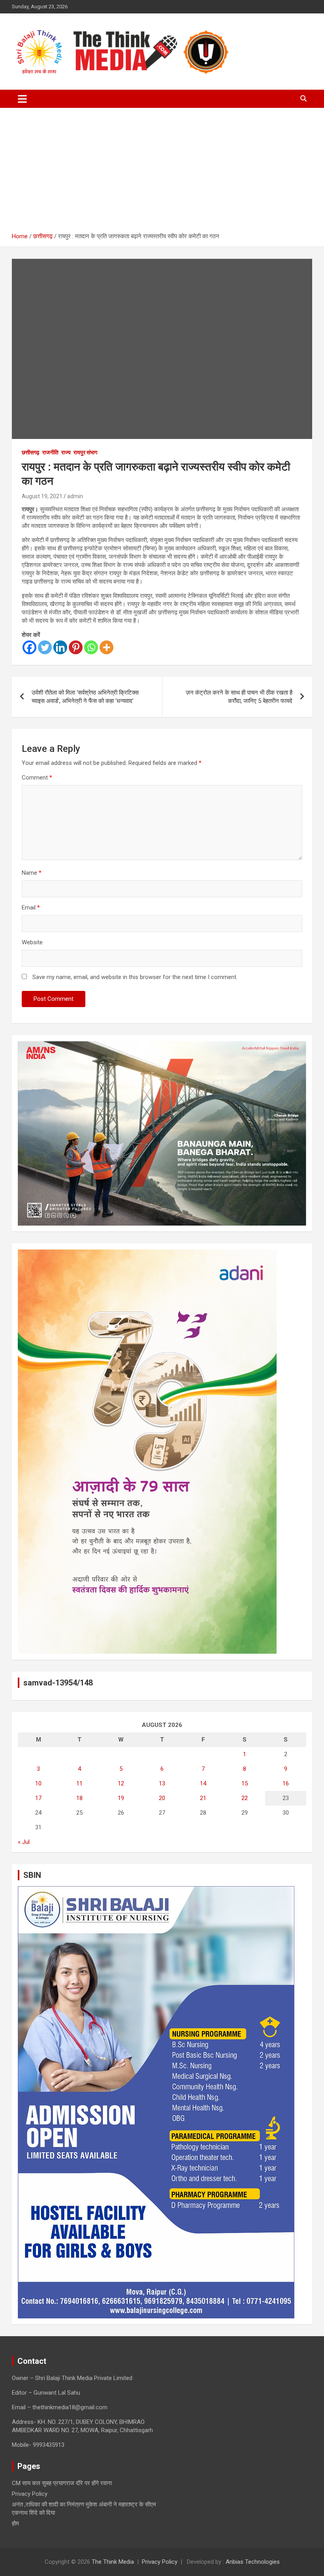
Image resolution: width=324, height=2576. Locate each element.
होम (15, 2523)
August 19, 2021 (42, 496)
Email (31, 908)
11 (79, 1783)
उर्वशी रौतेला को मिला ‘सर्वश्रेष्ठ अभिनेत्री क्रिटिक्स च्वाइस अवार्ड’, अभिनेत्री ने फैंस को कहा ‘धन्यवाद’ (85, 697)
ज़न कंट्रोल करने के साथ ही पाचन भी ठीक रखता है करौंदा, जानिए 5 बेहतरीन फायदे (239, 697)
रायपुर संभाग (85, 452)
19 (121, 1798)
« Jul (24, 1842)
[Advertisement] (162, 173)
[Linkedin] (60, 647)
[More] (106, 647)
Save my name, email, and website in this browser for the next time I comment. (135, 977)
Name (32, 873)
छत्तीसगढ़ (31, 452)
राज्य (66, 452)
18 (79, 1798)
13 (162, 1783)
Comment (37, 778)
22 (245, 1798)
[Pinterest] (76, 647)
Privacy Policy (30, 2494)
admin (75, 496)
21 (203, 1798)
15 (245, 1783)
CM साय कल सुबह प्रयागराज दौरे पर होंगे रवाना (62, 2483)
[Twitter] (45, 647)
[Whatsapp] (91, 647)
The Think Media (113, 2562)
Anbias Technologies (253, 2562)
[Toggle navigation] (22, 99)
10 (38, 1783)
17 (38, 1798)
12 (121, 1783)
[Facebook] (29, 647)
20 (162, 1798)
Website (32, 942)
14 (203, 1783)
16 (286, 1783)
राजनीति (50, 452)
